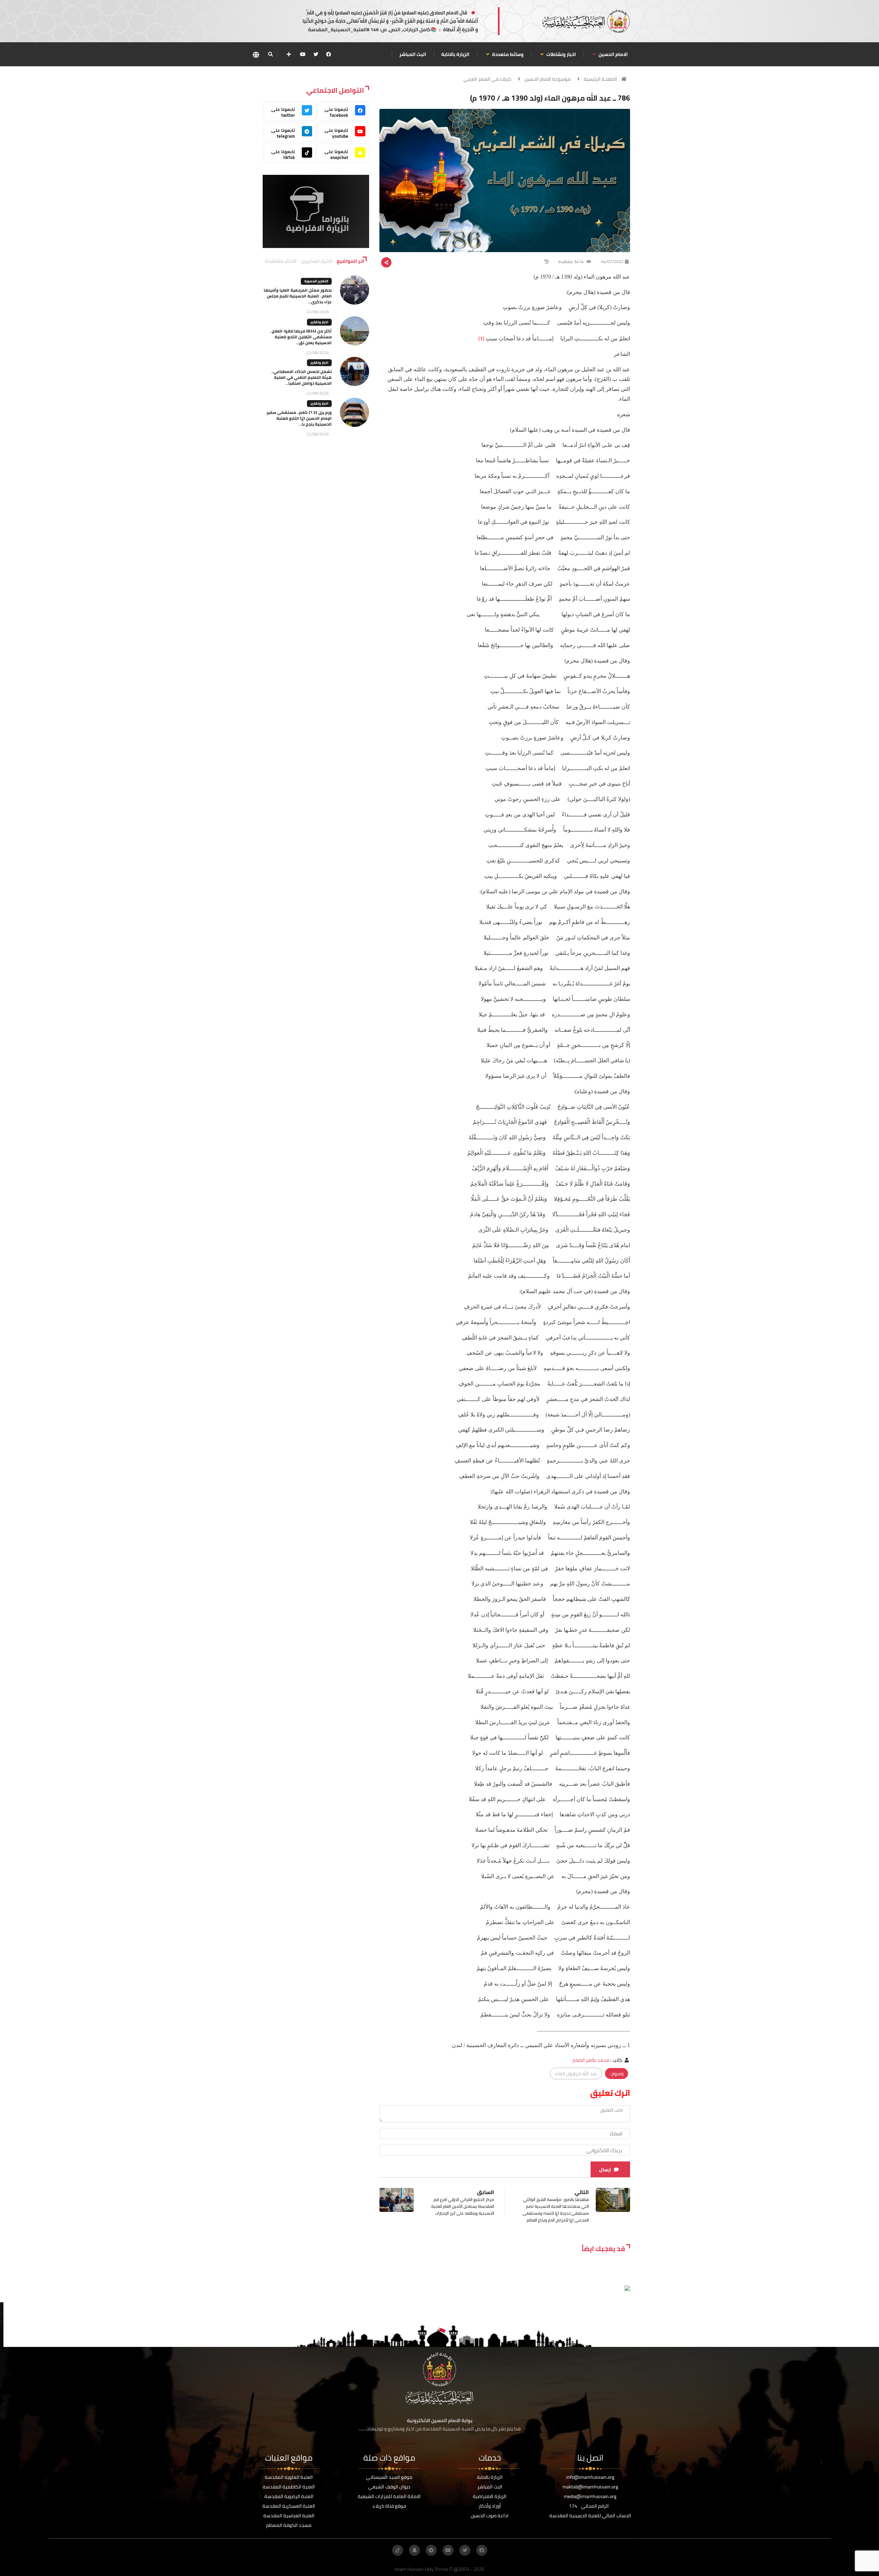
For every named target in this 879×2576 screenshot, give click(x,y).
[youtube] (303, 54)
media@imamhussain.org (590, 2496)
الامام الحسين (613, 54)
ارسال (605, 2170)
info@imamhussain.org (590, 2477)
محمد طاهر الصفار (591, 2060)
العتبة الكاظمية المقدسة (289, 2487)
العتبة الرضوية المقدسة (289, 2496)
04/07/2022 (612, 262)
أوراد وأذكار (490, 2506)
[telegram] (431, 2550)
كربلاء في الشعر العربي (487, 79)
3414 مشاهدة (572, 262)
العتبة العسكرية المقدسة (289, 2506)
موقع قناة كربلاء (389, 2506)
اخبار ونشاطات (561, 54)
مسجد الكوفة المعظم (289, 2525)
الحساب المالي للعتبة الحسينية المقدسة (590, 2516)
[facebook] (329, 54)
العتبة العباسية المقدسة (289, 2516)
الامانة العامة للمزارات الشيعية (389, 2496)
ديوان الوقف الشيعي (389, 2487)
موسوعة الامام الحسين (547, 79)
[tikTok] (398, 2550)
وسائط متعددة (507, 54)
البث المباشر (413, 54)
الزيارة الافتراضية (490, 2496)
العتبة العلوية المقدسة (289, 2477)
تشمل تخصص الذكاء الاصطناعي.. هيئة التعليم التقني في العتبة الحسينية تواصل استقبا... (301, 377)
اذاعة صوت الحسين (490, 2516)
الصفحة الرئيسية (600, 79)
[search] (270, 54)
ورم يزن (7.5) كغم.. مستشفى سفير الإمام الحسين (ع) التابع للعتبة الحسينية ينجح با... (299, 418)
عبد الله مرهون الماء (576, 2074)
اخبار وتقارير (319, 322)
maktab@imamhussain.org (590, 2487)
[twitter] (316, 54)
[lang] (256, 54)
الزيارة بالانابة (455, 54)
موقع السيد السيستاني (389, 2477)
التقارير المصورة (316, 281)
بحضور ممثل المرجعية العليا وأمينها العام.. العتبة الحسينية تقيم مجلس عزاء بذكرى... (298, 296)
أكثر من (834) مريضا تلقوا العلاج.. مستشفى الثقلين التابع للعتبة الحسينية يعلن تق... (301, 337)
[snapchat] (414, 2550)
